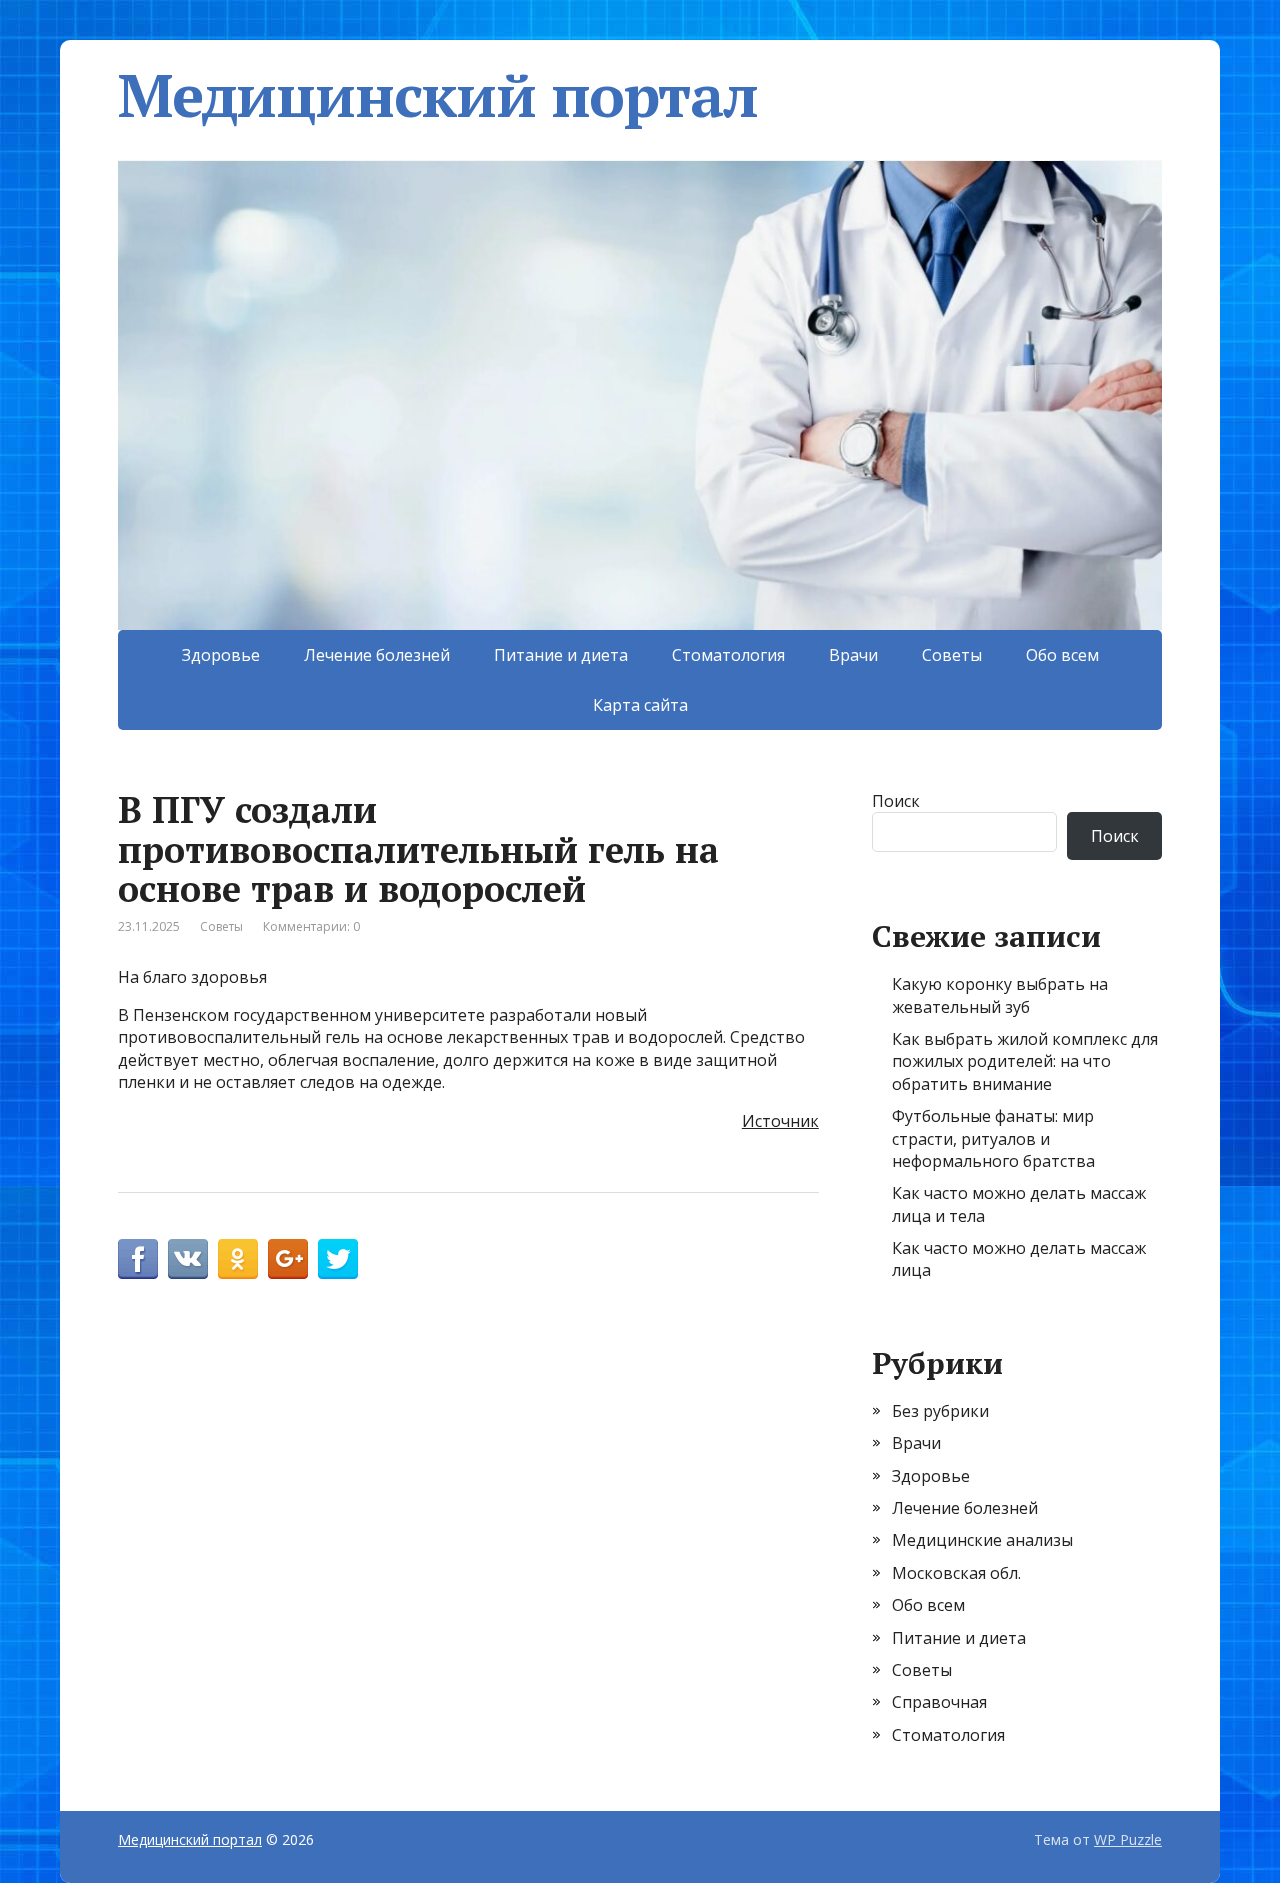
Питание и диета (561, 655)
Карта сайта (640, 705)
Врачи (853, 655)
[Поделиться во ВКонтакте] (188, 1259)
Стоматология (728, 655)
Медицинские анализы (982, 1540)
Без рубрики (940, 1411)
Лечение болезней (377, 655)
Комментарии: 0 (311, 926)
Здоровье (221, 655)
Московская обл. (956, 1573)
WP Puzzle (1128, 1839)
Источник (780, 1121)
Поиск (896, 801)
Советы (952, 655)
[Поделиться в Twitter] (338, 1259)
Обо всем (1062, 655)
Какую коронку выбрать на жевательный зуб (1000, 995)
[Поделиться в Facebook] (138, 1259)
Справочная (939, 1702)
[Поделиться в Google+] (288, 1259)
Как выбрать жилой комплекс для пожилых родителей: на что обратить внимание (1025, 1061)
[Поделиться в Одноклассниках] (238, 1259)
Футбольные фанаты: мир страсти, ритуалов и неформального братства (993, 1138)
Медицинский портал (437, 95)
